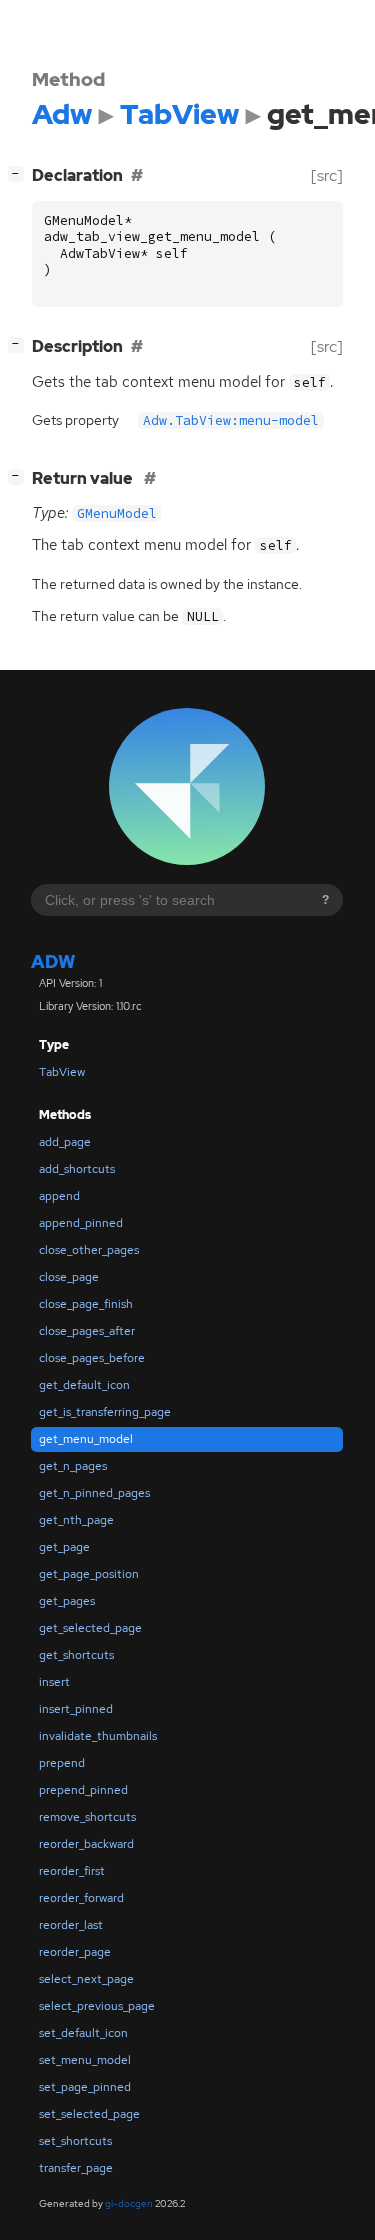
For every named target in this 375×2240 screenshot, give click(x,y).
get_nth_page (76, 1520)
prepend (62, 1763)
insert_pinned (76, 1709)
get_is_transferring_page (105, 1412)
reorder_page (75, 1952)
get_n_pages (73, 1466)
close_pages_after (87, 1331)
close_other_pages (89, 1250)
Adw (53, 961)
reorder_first (72, 1871)
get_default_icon (84, 1385)
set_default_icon (83, 2033)
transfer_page (76, 2168)
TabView (62, 1072)
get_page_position (89, 1574)
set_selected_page (89, 2114)
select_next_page (86, 1979)
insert (54, 1682)
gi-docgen (129, 2203)
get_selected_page (90, 1628)
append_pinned (81, 1223)
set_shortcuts (75, 2141)
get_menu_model (86, 1439)
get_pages (67, 1601)
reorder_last (71, 1925)
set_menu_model (85, 2060)
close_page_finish (86, 1304)
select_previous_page (97, 2006)
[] (20, 173)
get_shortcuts (76, 1655)
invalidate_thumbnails (98, 1736)
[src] (327, 175)
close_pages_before (92, 1358)
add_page (65, 1142)
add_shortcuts (77, 1169)
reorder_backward (86, 1844)
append (59, 1196)
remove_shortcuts (87, 1817)
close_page (69, 1277)
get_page (64, 1547)
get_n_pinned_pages (94, 1493)
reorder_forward (81, 1898)
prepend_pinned (83, 1790)
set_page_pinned (85, 2087)
